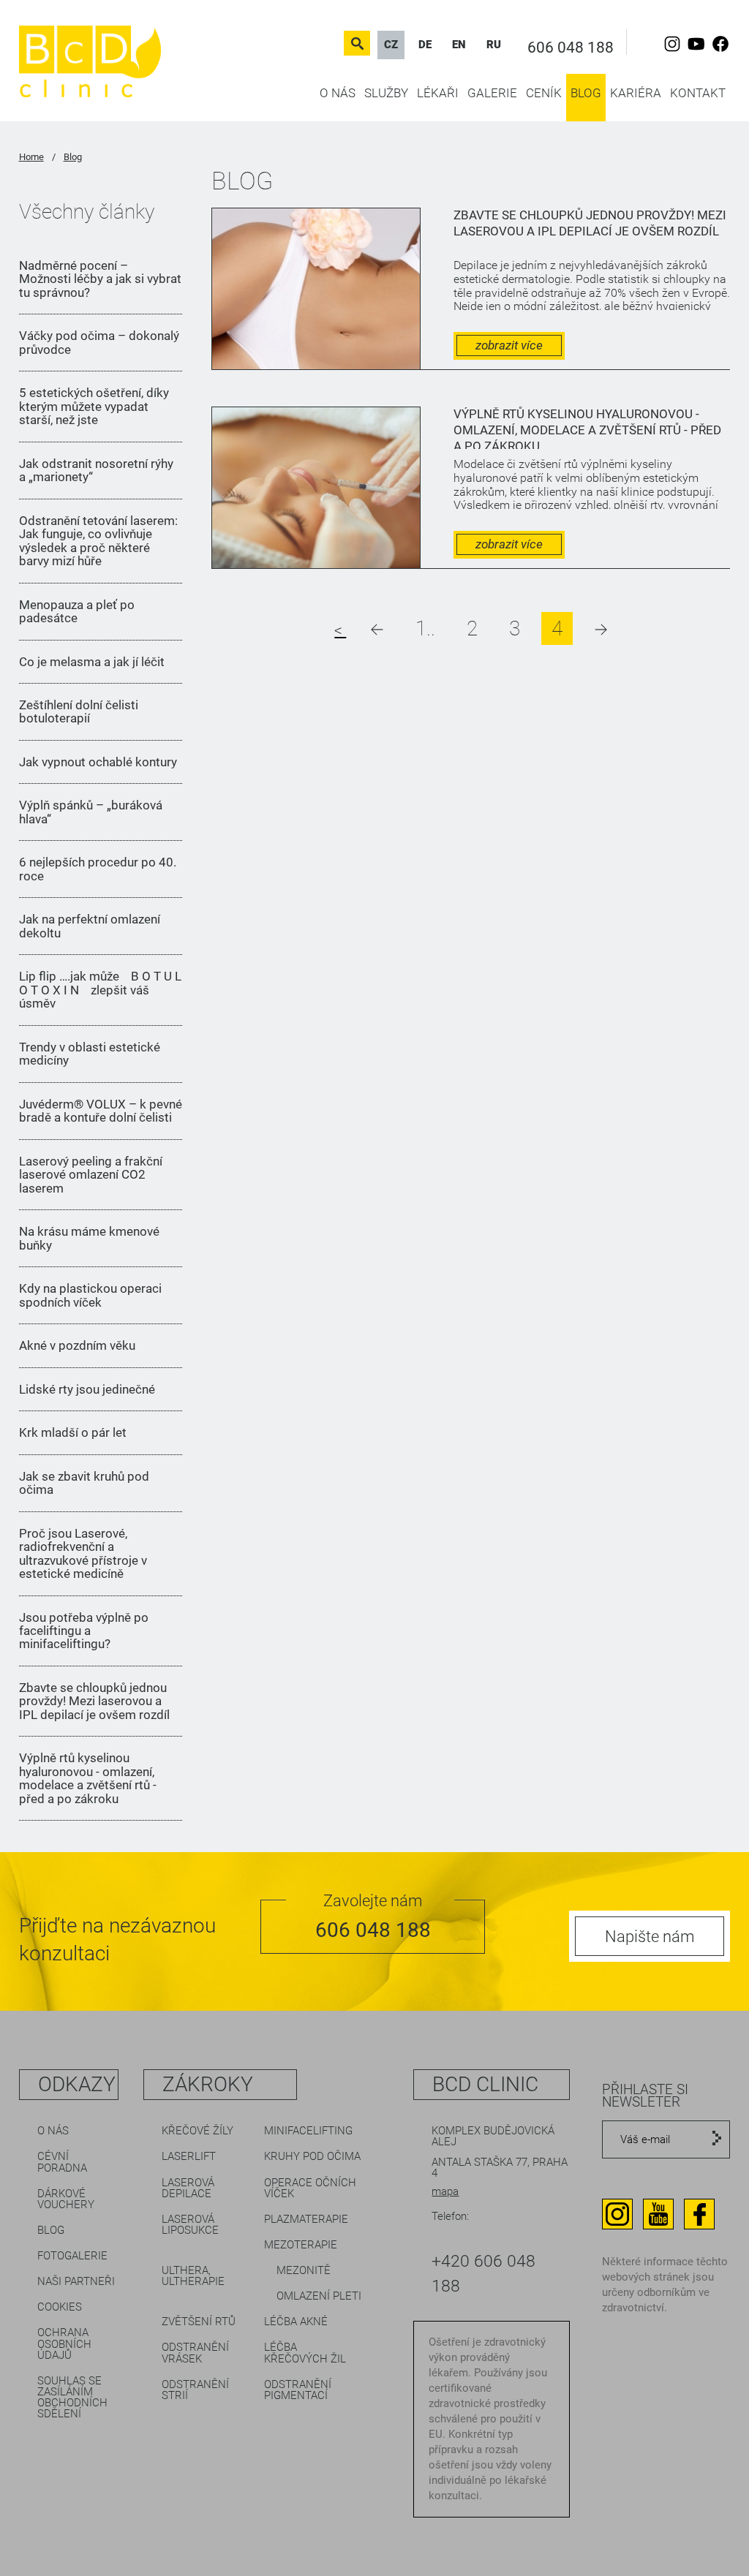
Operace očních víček (310, 2188)
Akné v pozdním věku (77, 1345)
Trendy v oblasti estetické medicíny (90, 1054)
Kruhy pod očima (312, 2156)
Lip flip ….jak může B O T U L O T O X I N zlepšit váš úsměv (100, 990)
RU (494, 45)
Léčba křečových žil (305, 2353)
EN (459, 45)
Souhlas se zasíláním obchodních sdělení (72, 2397)
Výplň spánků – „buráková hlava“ (91, 812)
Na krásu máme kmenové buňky (89, 1238)
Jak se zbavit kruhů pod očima (84, 1483)
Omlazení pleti (319, 2296)
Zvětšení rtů (199, 2322)
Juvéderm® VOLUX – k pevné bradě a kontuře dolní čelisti (101, 1111)
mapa (445, 2191)
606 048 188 (571, 48)
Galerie (492, 93)
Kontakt (698, 93)
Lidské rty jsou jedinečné (87, 1389)
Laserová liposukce (190, 2225)
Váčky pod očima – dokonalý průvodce (99, 343)
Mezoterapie (301, 2245)
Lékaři (438, 93)
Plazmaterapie (306, 2219)
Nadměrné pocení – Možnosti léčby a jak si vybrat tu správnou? (100, 279)
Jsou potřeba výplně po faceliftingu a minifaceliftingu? (84, 1631)
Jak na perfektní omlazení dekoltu (90, 926)
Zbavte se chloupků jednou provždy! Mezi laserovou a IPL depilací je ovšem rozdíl (94, 1701)
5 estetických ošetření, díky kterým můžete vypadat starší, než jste (94, 406)
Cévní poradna (62, 2162)
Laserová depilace (188, 2188)
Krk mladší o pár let (73, 1432)
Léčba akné (296, 2322)
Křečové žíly (197, 2131)
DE (425, 45)
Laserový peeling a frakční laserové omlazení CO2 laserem (91, 1175)
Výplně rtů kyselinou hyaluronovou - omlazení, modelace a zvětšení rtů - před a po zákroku (88, 1778)
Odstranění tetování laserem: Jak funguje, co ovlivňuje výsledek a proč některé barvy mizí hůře (98, 541)
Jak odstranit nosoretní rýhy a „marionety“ (96, 471)
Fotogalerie (72, 2256)
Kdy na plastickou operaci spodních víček (90, 1295)
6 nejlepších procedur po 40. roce (98, 869)
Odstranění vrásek (195, 2353)
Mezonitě (304, 2270)
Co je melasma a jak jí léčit (92, 662)
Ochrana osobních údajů (64, 2343)
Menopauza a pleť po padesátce (77, 612)
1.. (425, 628)
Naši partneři (76, 2281)
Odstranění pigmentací (298, 2390)
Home (31, 157)
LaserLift (189, 2156)
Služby (386, 93)
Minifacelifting (308, 2131)
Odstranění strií (195, 2390)
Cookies (60, 2307)
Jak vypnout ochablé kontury (98, 762)
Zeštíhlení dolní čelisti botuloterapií (79, 712)
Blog (586, 93)
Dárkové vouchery (66, 2199)
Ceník (544, 93)
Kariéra (636, 93)
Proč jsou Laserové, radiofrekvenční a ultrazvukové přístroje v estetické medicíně (83, 1554)
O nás (338, 93)
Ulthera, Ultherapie (193, 2276)
